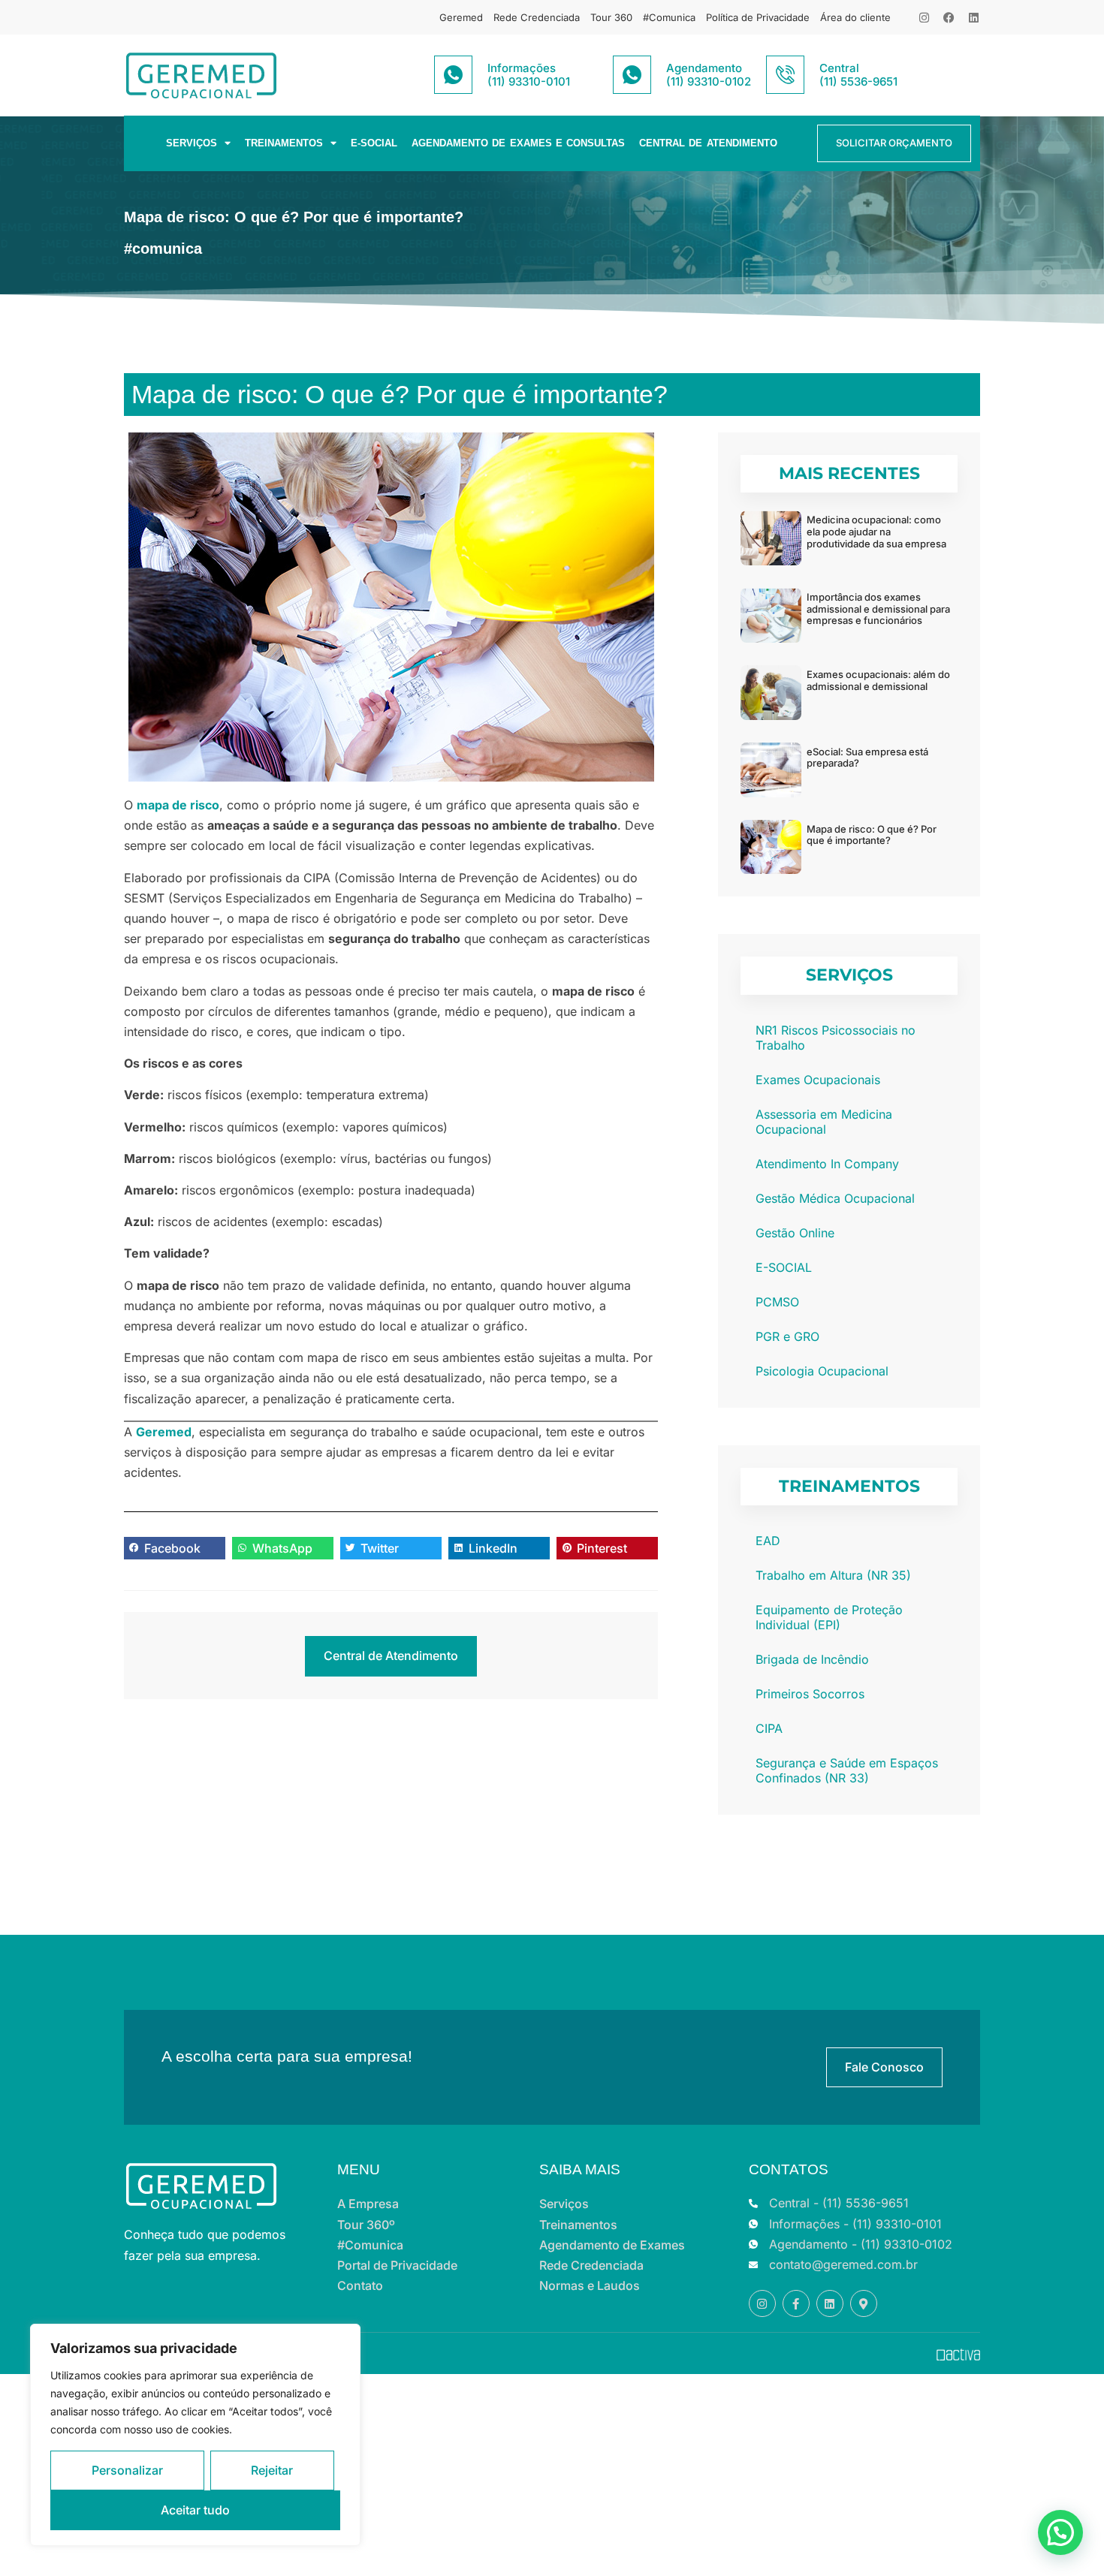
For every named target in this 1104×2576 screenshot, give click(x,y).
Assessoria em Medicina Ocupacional (824, 1122)
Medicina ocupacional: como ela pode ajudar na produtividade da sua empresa (876, 531)
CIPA (769, 1728)
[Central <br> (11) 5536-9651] (785, 75)
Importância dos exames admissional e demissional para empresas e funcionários (878, 609)
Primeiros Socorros (810, 1694)
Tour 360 (611, 17)
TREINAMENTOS (284, 143)
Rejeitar (272, 2470)
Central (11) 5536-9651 (858, 75)
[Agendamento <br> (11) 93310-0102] (632, 75)
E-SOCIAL (374, 143)
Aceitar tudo (195, 2510)
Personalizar (127, 2470)
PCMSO (777, 1302)
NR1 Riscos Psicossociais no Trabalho (836, 1038)
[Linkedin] (974, 18)
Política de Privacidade (758, 17)
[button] (175, 1548)
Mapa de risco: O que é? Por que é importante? (872, 835)
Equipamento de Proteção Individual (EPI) (829, 1617)
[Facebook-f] (796, 2303)
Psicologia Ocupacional (822, 1371)
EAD (768, 1541)
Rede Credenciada (537, 17)
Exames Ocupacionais (818, 1080)
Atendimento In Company (827, 1164)
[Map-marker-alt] (864, 2303)
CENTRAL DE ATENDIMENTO (708, 143)
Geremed (461, 17)
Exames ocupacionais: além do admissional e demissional (878, 680)
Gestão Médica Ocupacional (835, 1198)
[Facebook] (949, 18)
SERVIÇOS (192, 143)
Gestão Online (795, 1233)
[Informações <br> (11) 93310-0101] (453, 75)
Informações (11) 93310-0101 (529, 75)
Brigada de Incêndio (812, 1659)
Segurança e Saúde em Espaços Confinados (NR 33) (847, 1770)
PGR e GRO (787, 1336)
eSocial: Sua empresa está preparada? (867, 758)
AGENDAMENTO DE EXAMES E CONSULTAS (518, 143)
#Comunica (669, 17)
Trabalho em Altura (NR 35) (833, 1575)
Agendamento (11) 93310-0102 (709, 75)
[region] (195, 2435)
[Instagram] (924, 18)
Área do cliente (855, 17)
